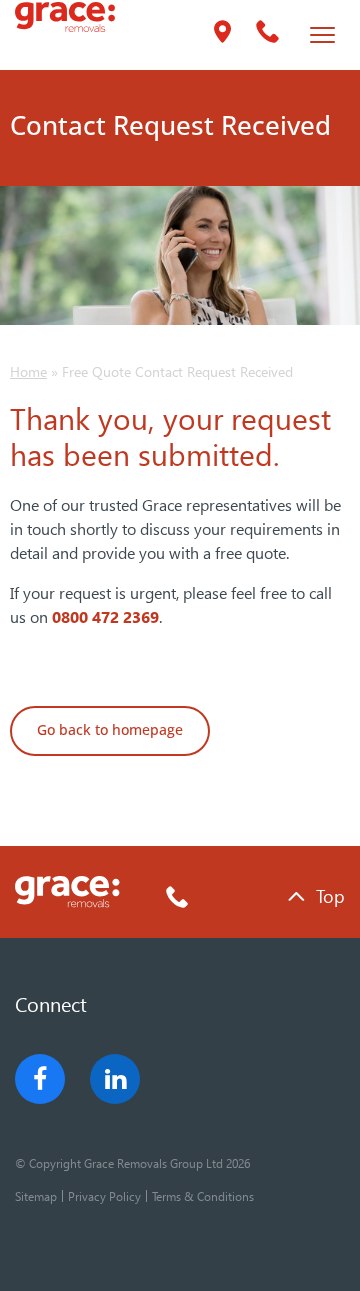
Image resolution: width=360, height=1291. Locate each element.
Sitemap (36, 1196)
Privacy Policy (104, 1196)
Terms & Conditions (203, 1196)
